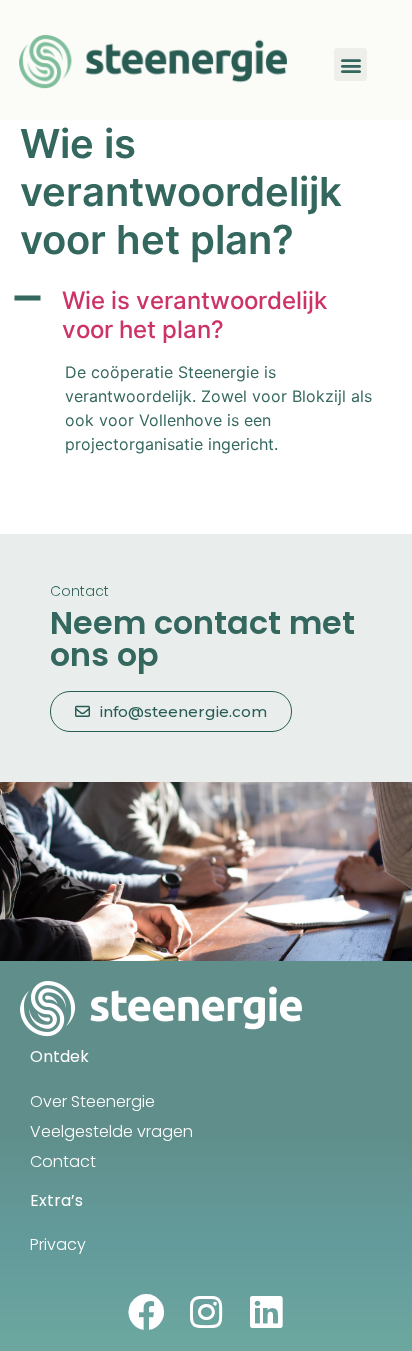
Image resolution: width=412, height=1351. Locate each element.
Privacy (58, 1244)
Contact (63, 1161)
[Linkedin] (266, 1312)
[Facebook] (146, 1312)
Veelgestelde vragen (111, 1131)
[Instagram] (206, 1312)
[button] (350, 64)
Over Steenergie (92, 1101)
